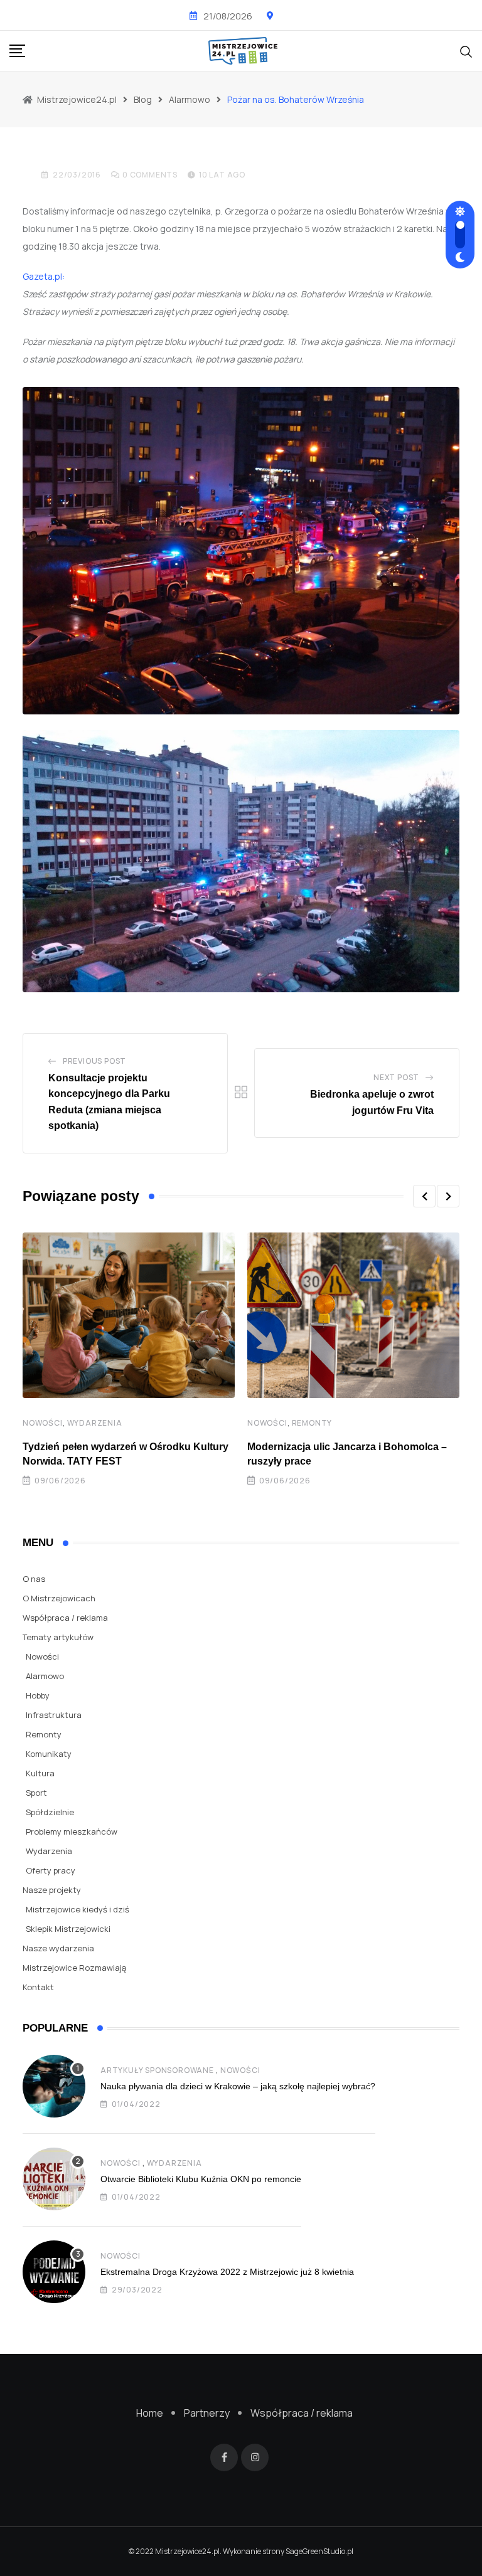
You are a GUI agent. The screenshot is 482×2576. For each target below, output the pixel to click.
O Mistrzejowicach (59, 1598)
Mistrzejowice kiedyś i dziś (78, 1909)
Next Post (396, 1077)
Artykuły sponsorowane (157, 2070)
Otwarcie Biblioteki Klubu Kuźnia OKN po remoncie (201, 2179)
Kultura (40, 1773)
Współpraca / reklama (65, 1618)
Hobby (38, 1695)
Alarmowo (45, 1676)
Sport (36, 1793)
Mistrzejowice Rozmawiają (74, 1968)
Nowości (43, 1423)
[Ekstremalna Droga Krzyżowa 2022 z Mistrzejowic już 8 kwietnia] (54, 2272)
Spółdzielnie (50, 1812)
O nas (34, 1579)
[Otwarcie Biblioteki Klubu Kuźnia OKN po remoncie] (54, 2179)
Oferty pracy (51, 1870)
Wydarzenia (95, 1423)
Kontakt (38, 1987)
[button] (424, 1196)
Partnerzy (207, 2413)
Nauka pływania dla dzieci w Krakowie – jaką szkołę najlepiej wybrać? (238, 2086)
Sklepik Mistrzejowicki (68, 1929)
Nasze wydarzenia (58, 1948)
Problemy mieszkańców (72, 1831)
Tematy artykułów (58, 1637)
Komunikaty (49, 1754)
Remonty (312, 1423)
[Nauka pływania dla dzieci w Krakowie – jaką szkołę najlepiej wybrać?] (54, 2086)
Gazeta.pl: (44, 276)
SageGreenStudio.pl (319, 2551)
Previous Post (94, 1061)
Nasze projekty (52, 1890)
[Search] (466, 50)
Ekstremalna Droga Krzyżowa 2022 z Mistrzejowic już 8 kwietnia (227, 2272)
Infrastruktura (54, 1715)
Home (150, 2413)
